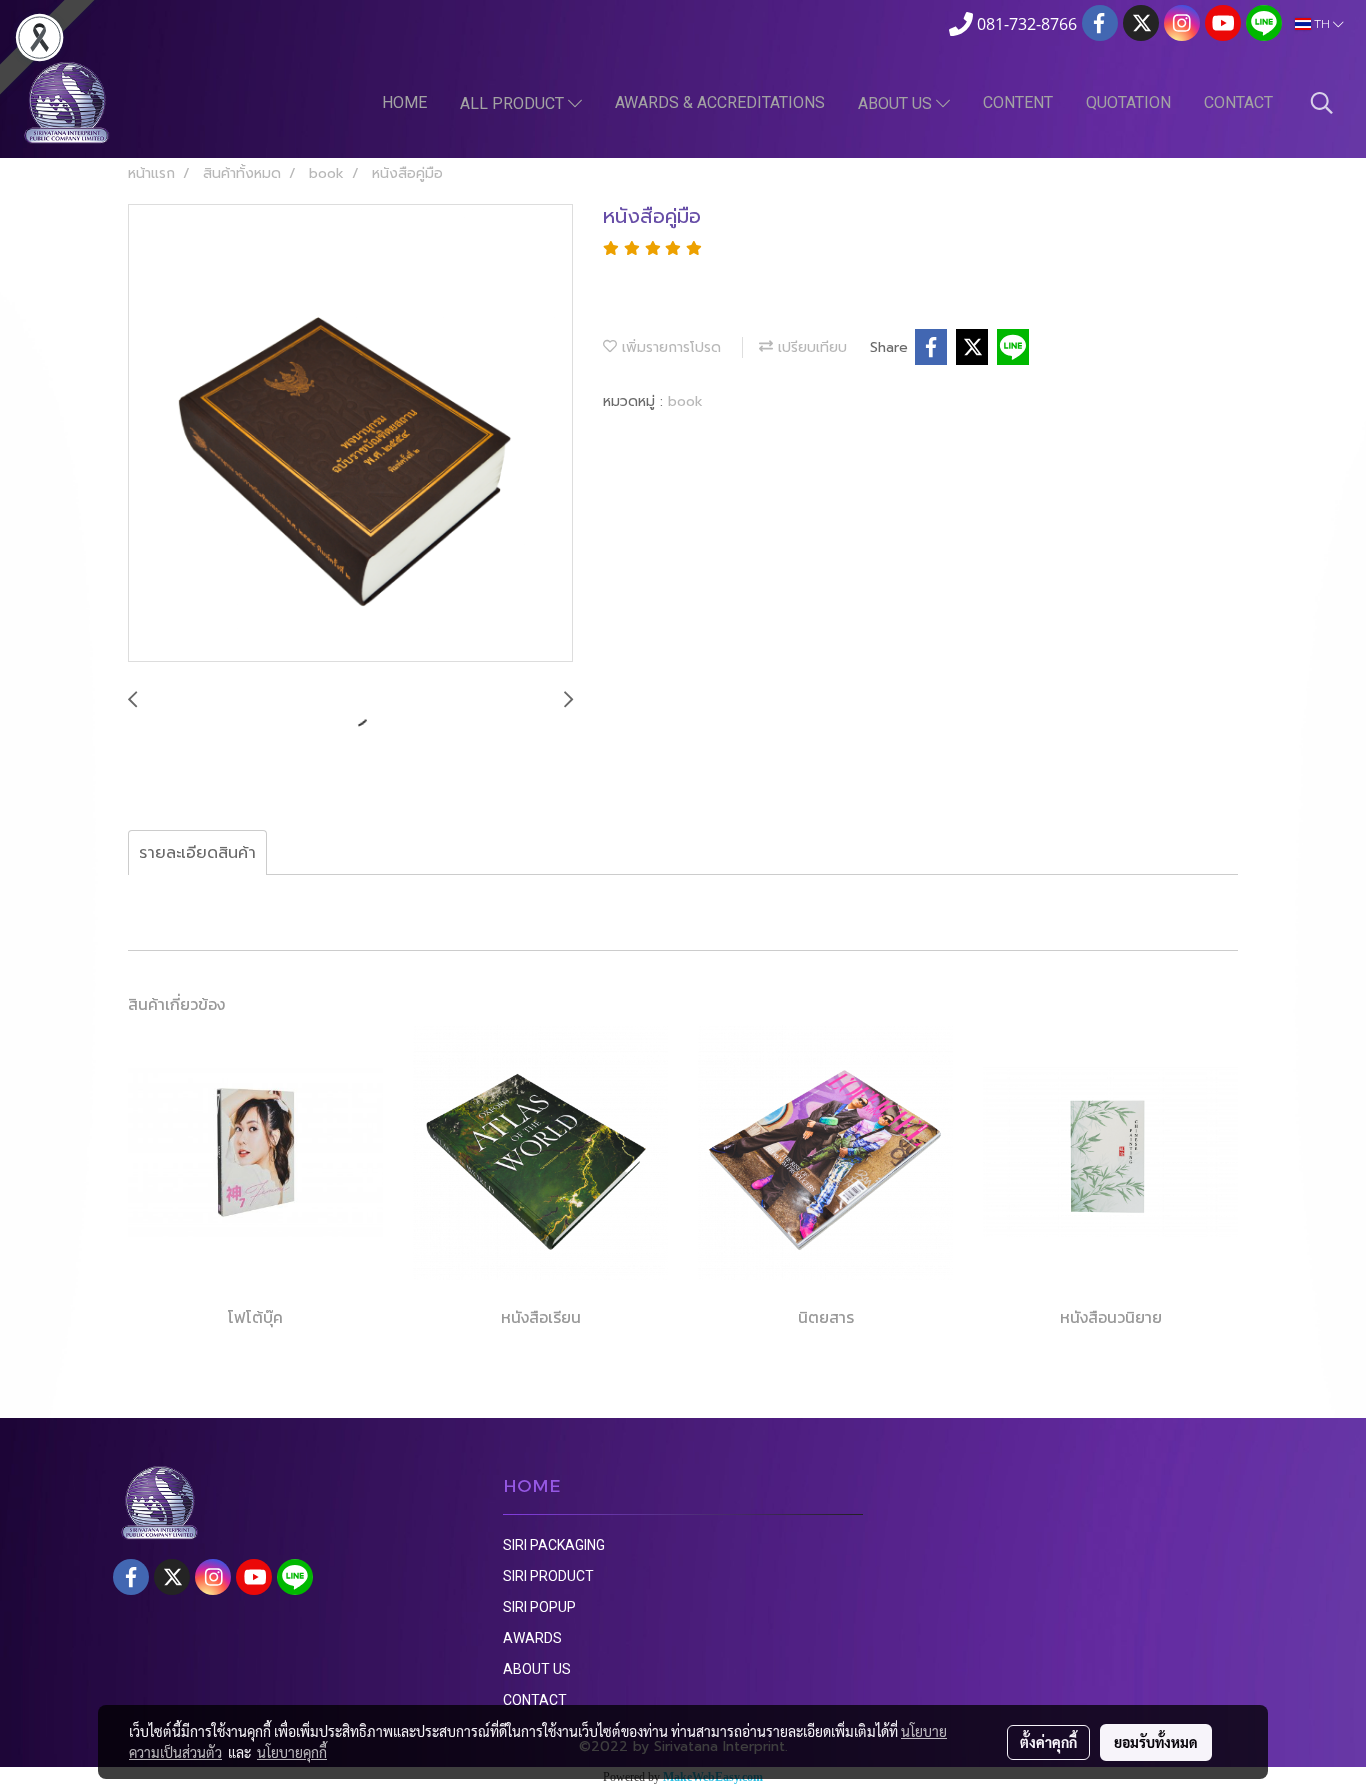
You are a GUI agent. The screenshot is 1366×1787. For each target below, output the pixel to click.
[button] (1322, 103)
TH (1322, 23)
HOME (404, 102)
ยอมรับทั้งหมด (1156, 1742)
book (685, 401)
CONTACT (1238, 102)
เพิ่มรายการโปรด (669, 347)
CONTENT (1018, 102)
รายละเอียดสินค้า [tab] (197, 853)
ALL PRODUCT (514, 103)
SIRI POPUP (539, 1607)
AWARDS (532, 1638)
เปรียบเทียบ (810, 347)
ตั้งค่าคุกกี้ (1048, 1742)
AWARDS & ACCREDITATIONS (720, 102)
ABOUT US (897, 103)
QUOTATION (1128, 102)
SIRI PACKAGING (554, 1545)
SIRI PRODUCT (548, 1576)
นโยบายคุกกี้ (292, 1752)
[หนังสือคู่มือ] (350, 434)
